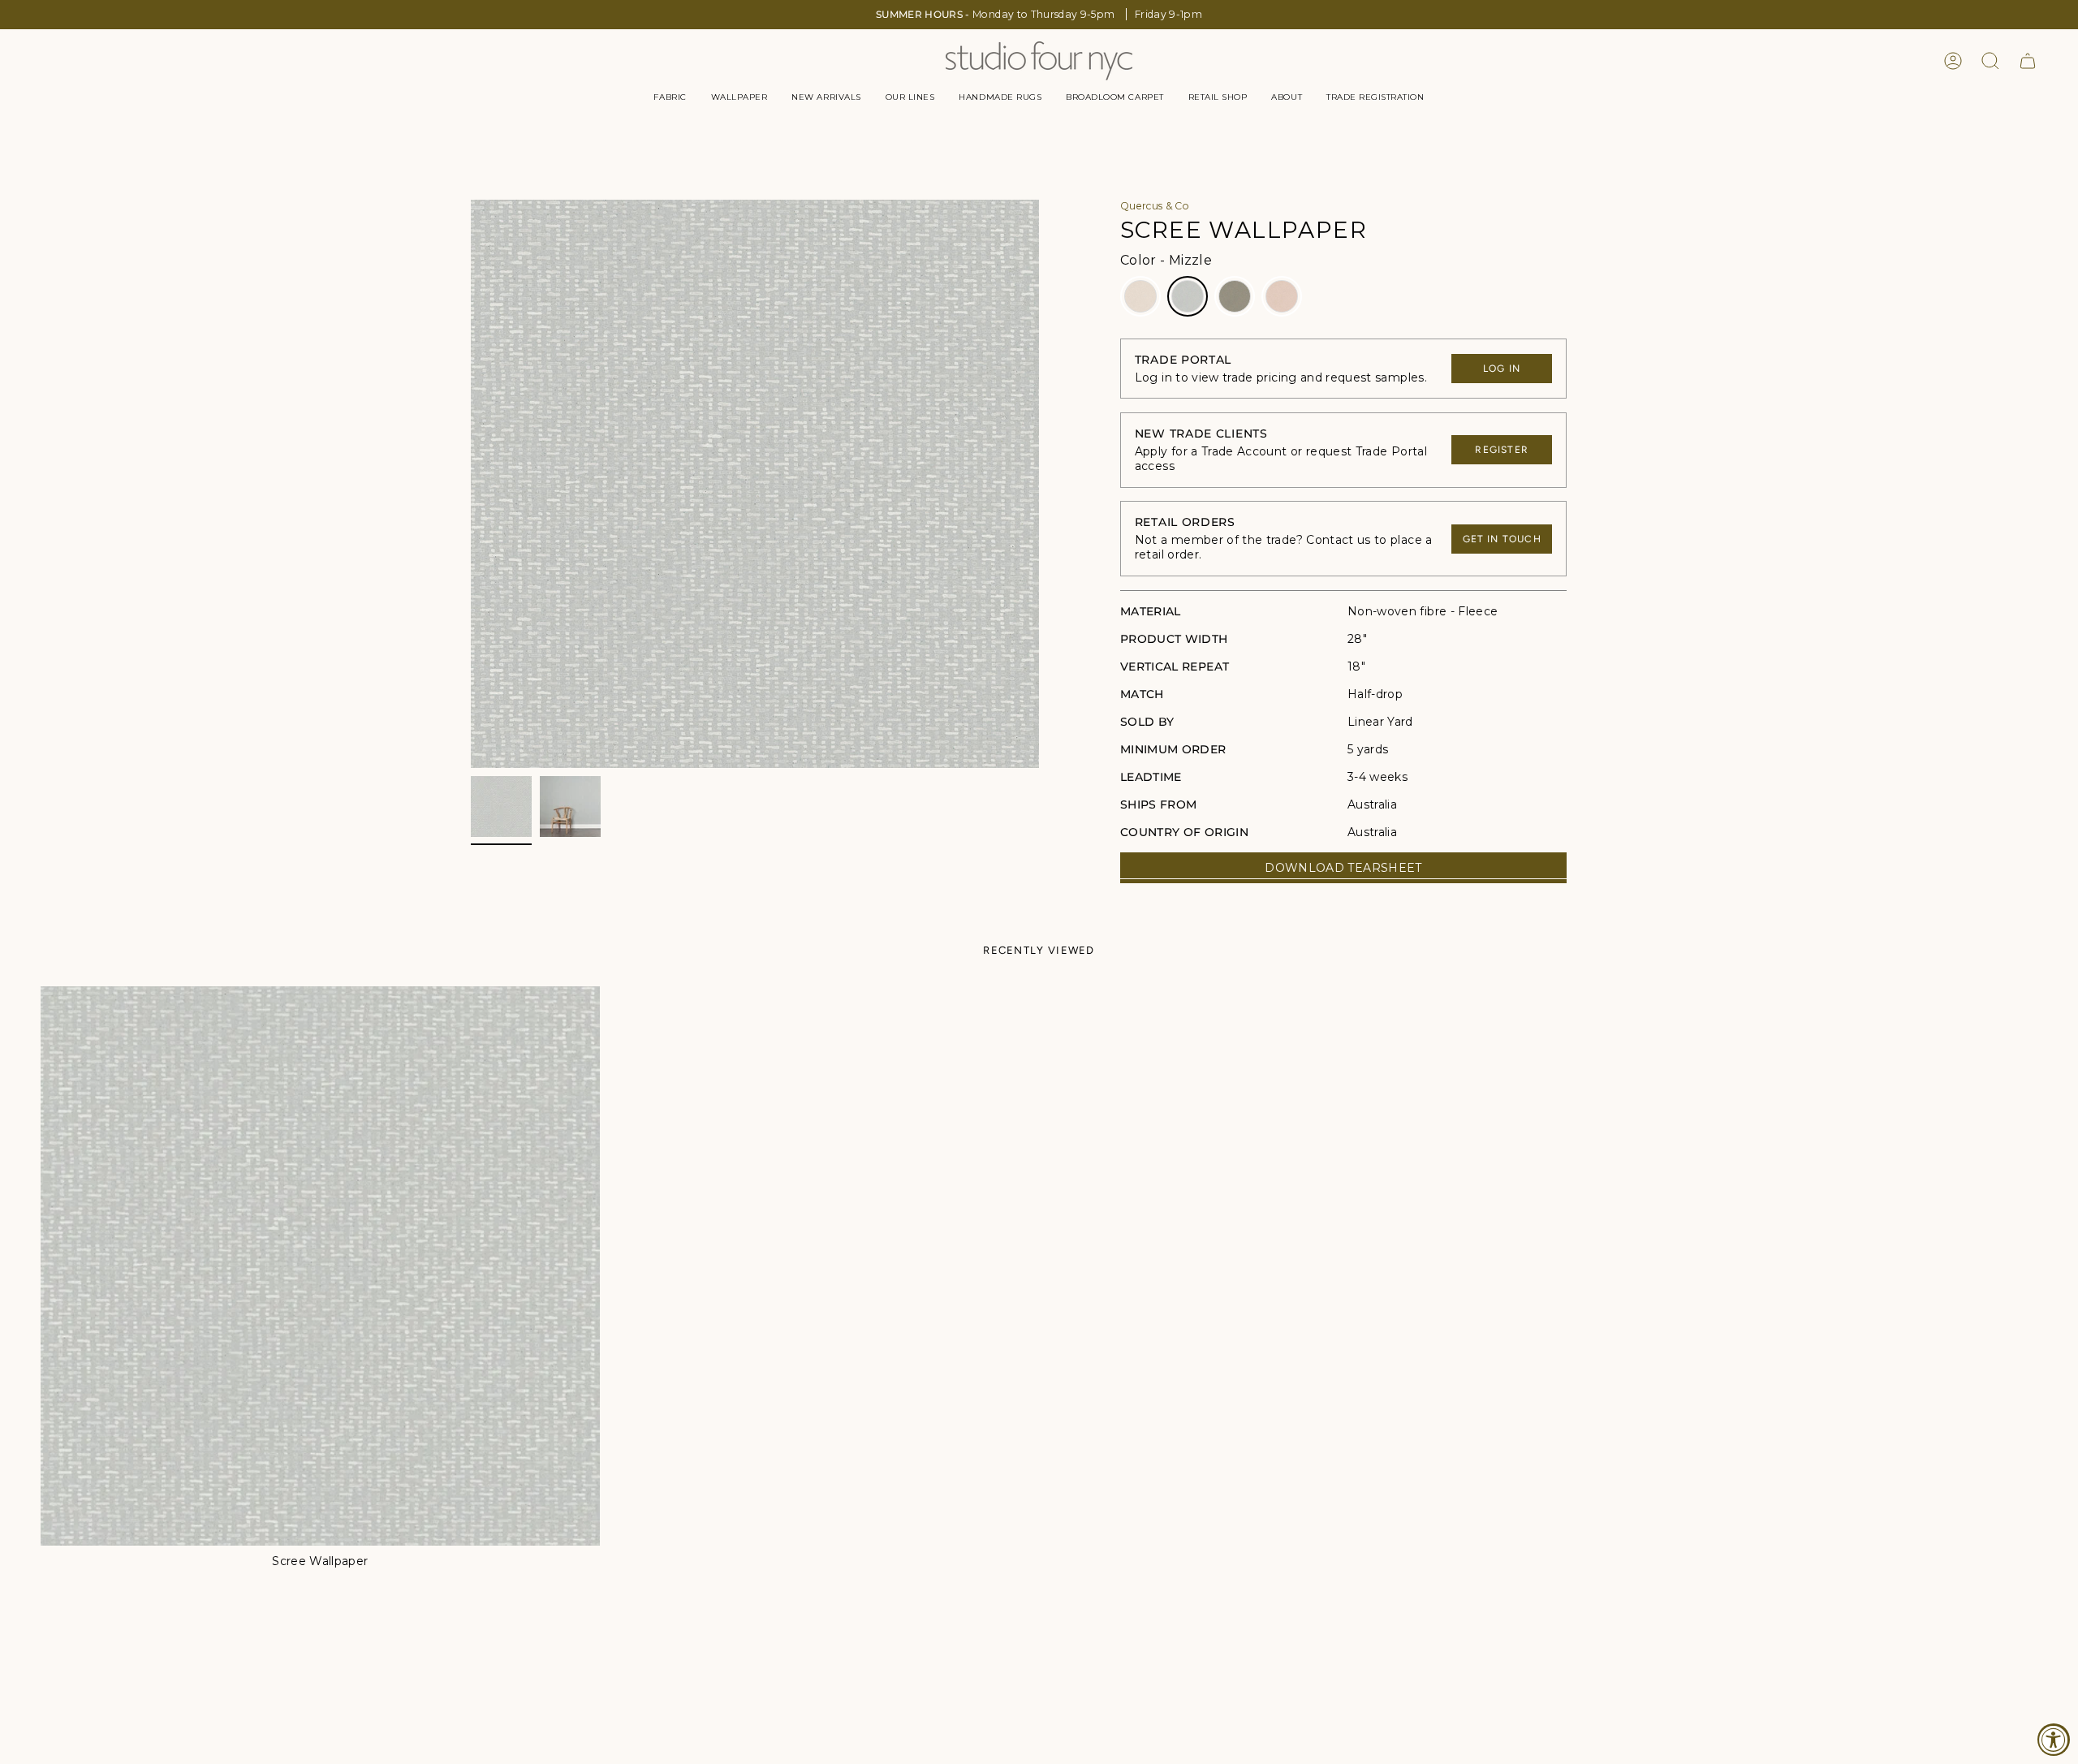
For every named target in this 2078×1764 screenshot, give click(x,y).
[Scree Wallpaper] (320, 1266)
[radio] (1140, 296)
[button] (670, 97)
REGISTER (1502, 450)
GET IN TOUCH (1502, 539)
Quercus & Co (1155, 206)
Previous (471, 484)
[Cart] (2028, 61)
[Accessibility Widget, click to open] (2054, 1740)
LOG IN (1502, 369)
